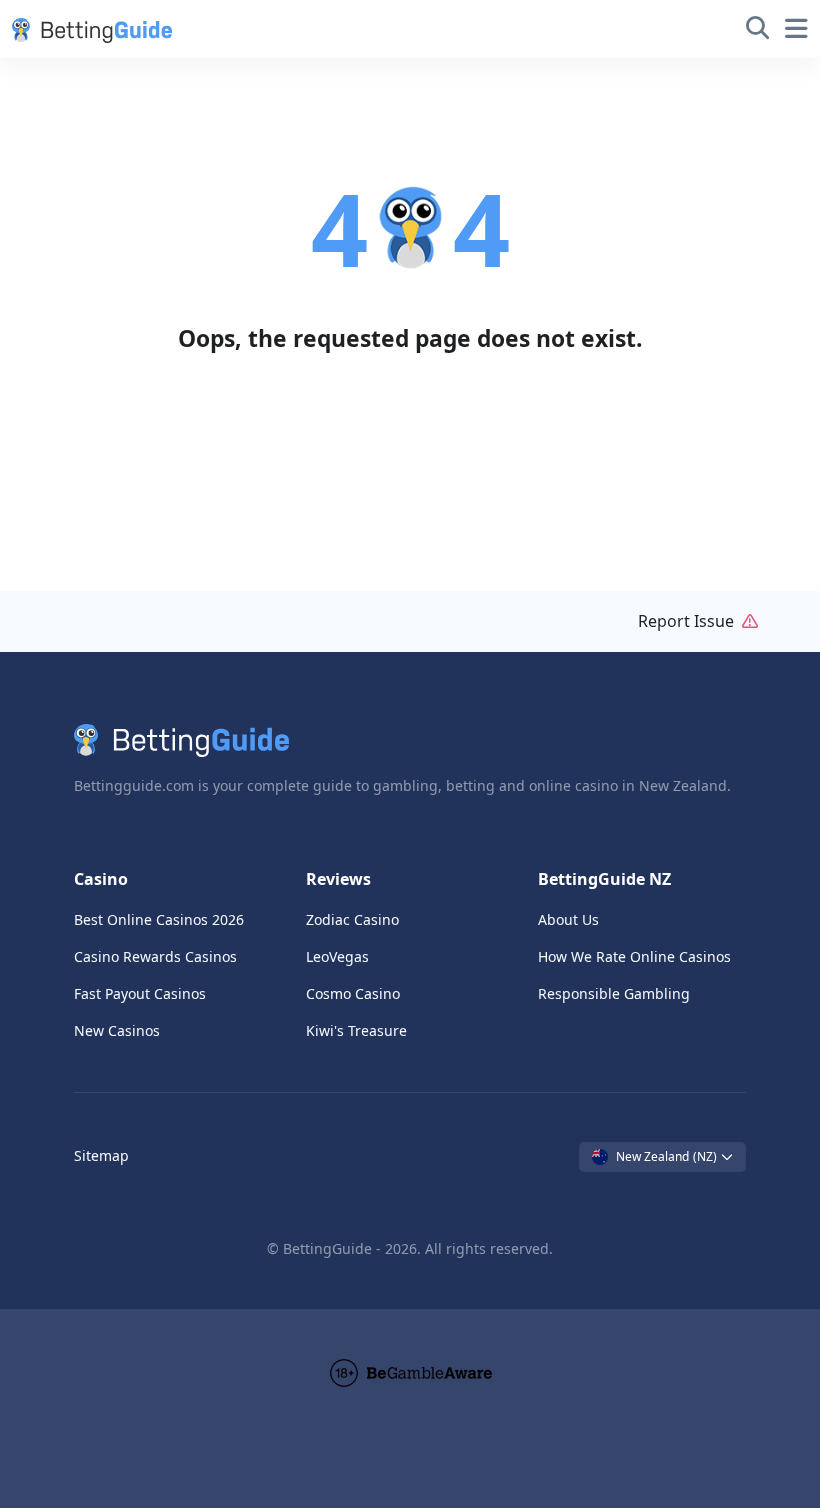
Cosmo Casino (353, 993)
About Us (568, 919)
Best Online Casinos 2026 (159, 919)
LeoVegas (337, 956)
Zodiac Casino (352, 919)
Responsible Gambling (614, 993)
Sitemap (101, 1155)
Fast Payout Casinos (140, 993)
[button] (88, 29)
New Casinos (117, 1030)
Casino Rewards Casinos (155, 956)
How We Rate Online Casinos (634, 956)
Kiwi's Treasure (356, 1030)
